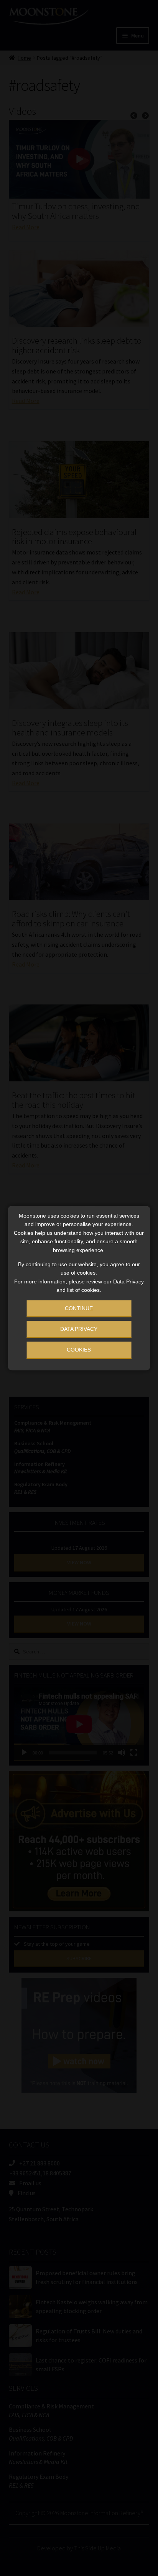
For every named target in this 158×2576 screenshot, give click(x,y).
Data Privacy (79, 1329)
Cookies (79, 1350)
